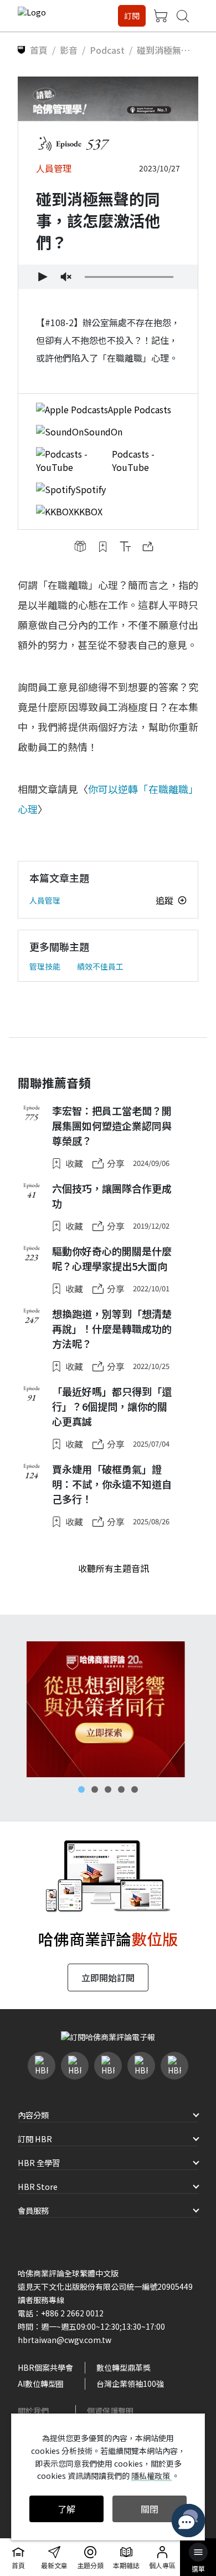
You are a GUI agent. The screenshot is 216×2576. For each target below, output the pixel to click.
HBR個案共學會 (45, 2367)
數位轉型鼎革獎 (124, 2367)
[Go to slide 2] (95, 1789)
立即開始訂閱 (108, 1977)
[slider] (129, 277)
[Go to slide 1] (81, 1789)
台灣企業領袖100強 (130, 2384)
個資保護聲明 (110, 2411)
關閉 (150, 2509)
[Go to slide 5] (135, 1789)
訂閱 (132, 16)
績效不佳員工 (100, 966)
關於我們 (33, 2411)
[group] (66, 277)
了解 (66, 2509)
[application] (108, 277)
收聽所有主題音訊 (114, 1568)
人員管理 (45, 900)
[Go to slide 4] (121, 1789)
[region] (108, 1709)
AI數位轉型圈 (41, 2384)
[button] (42, 277)
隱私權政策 (151, 2476)
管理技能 (45, 966)
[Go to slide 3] (108, 1789)
